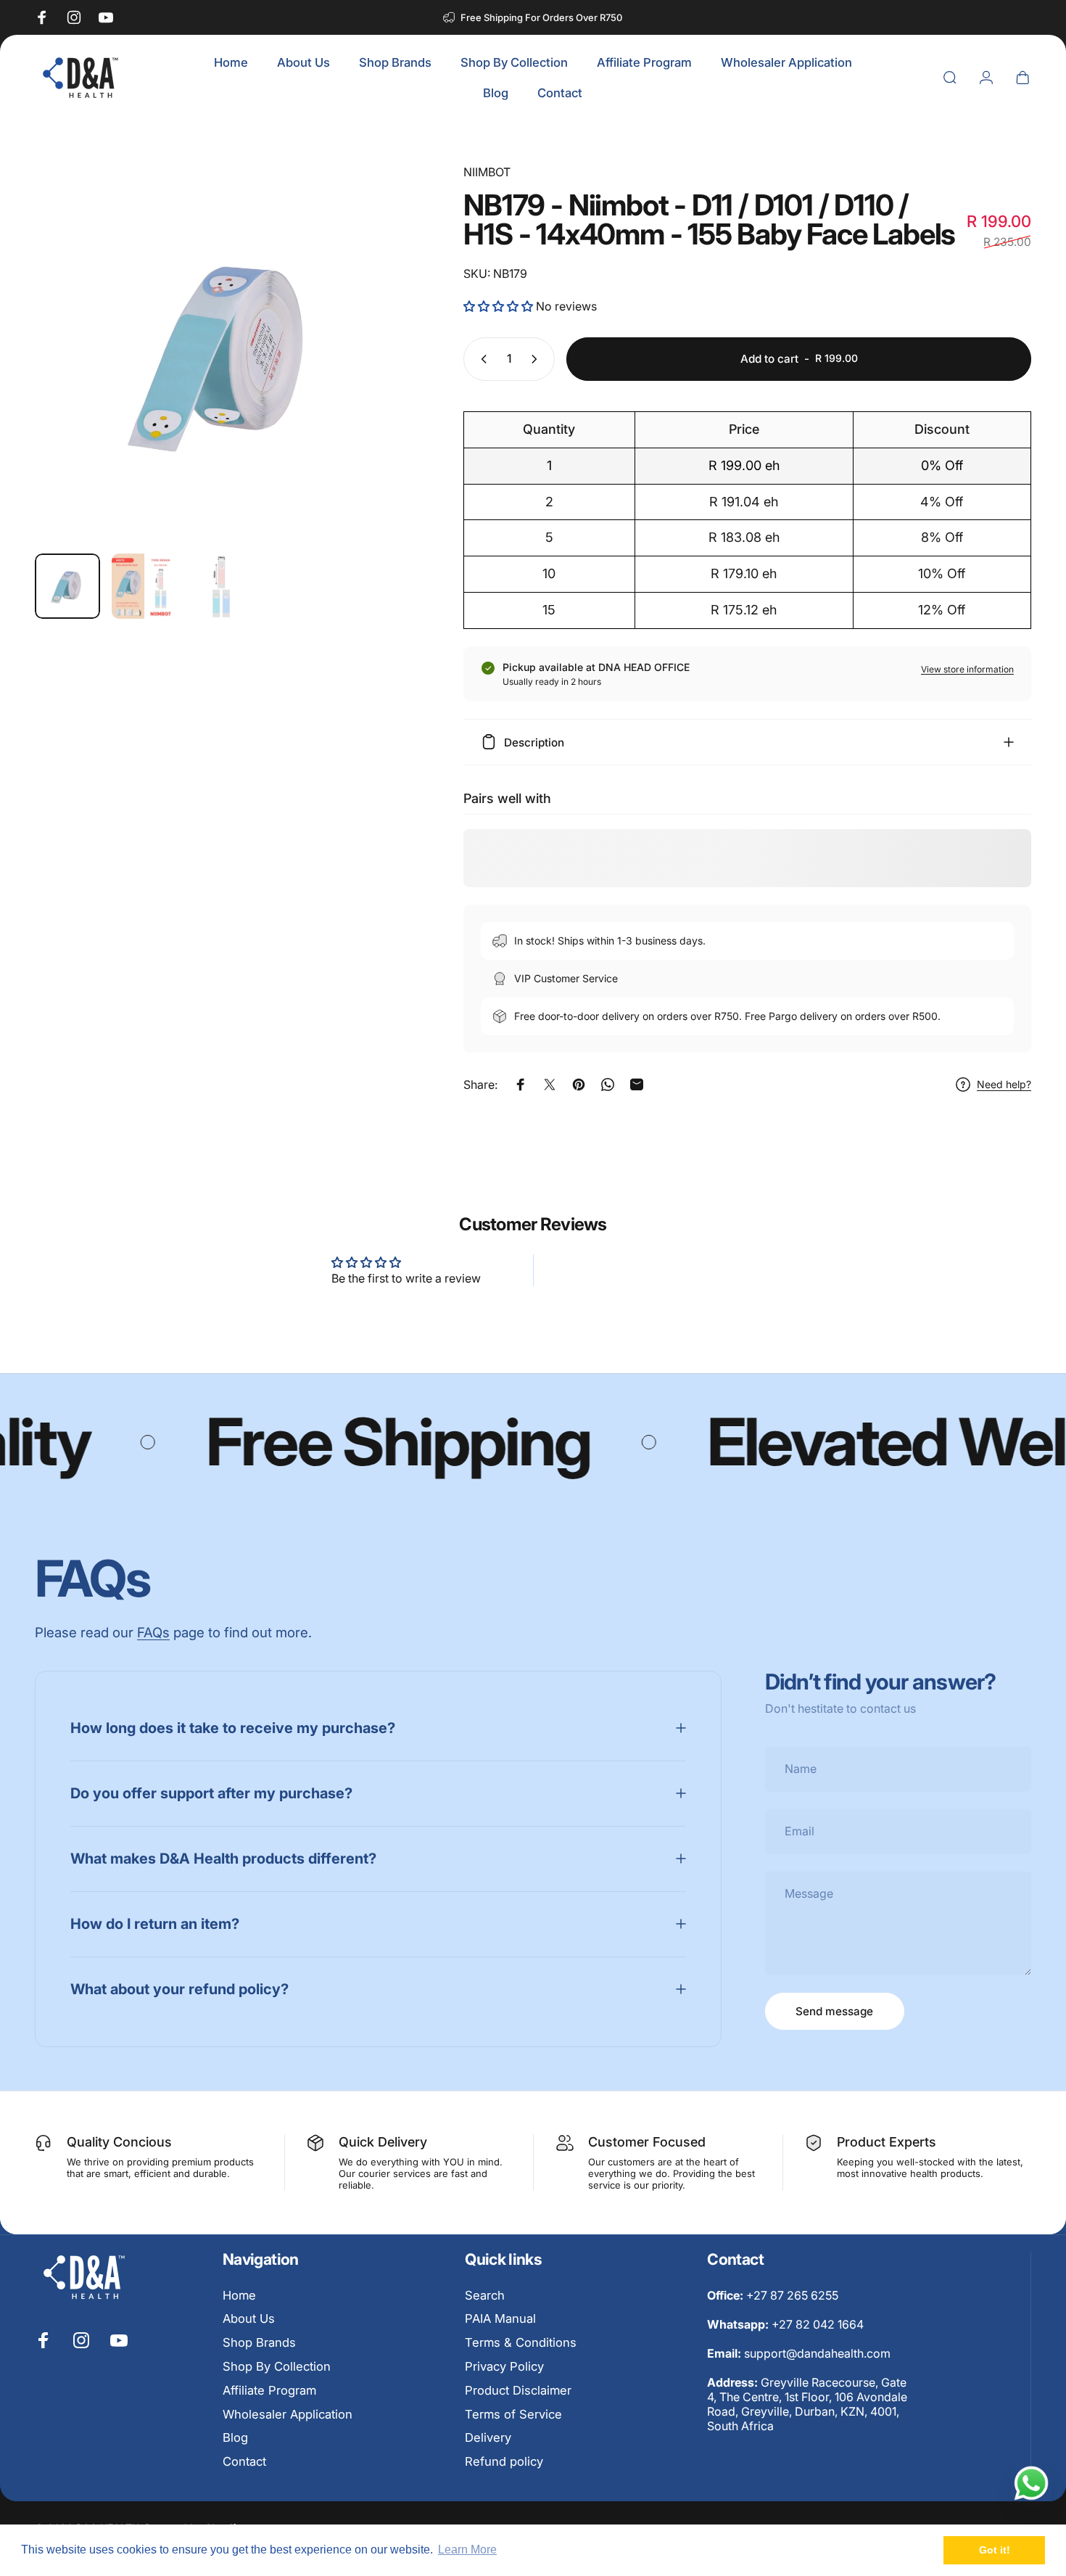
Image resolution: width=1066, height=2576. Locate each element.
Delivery (488, 2437)
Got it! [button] (995, 2550)
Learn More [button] (467, 2550)
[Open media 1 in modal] (224, 353)
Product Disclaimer (518, 2390)
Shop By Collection (277, 2366)
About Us (249, 2319)
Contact (244, 2461)
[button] (500, 306)
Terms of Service (513, 2414)
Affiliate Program (269, 2390)
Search (485, 2295)
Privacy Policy (504, 2366)
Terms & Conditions (521, 2342)
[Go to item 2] (144, 586)
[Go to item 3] (221, 586)
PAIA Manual (500, 2319)
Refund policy (504, 2461)
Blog (235, 2437)
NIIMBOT (487, 172)
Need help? (1004, 1084)
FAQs (153, 1632)
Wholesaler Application (288, 2414)
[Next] (376, 379)
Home (239, 2295)
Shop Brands (259, 2342)
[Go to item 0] (67, 586)
